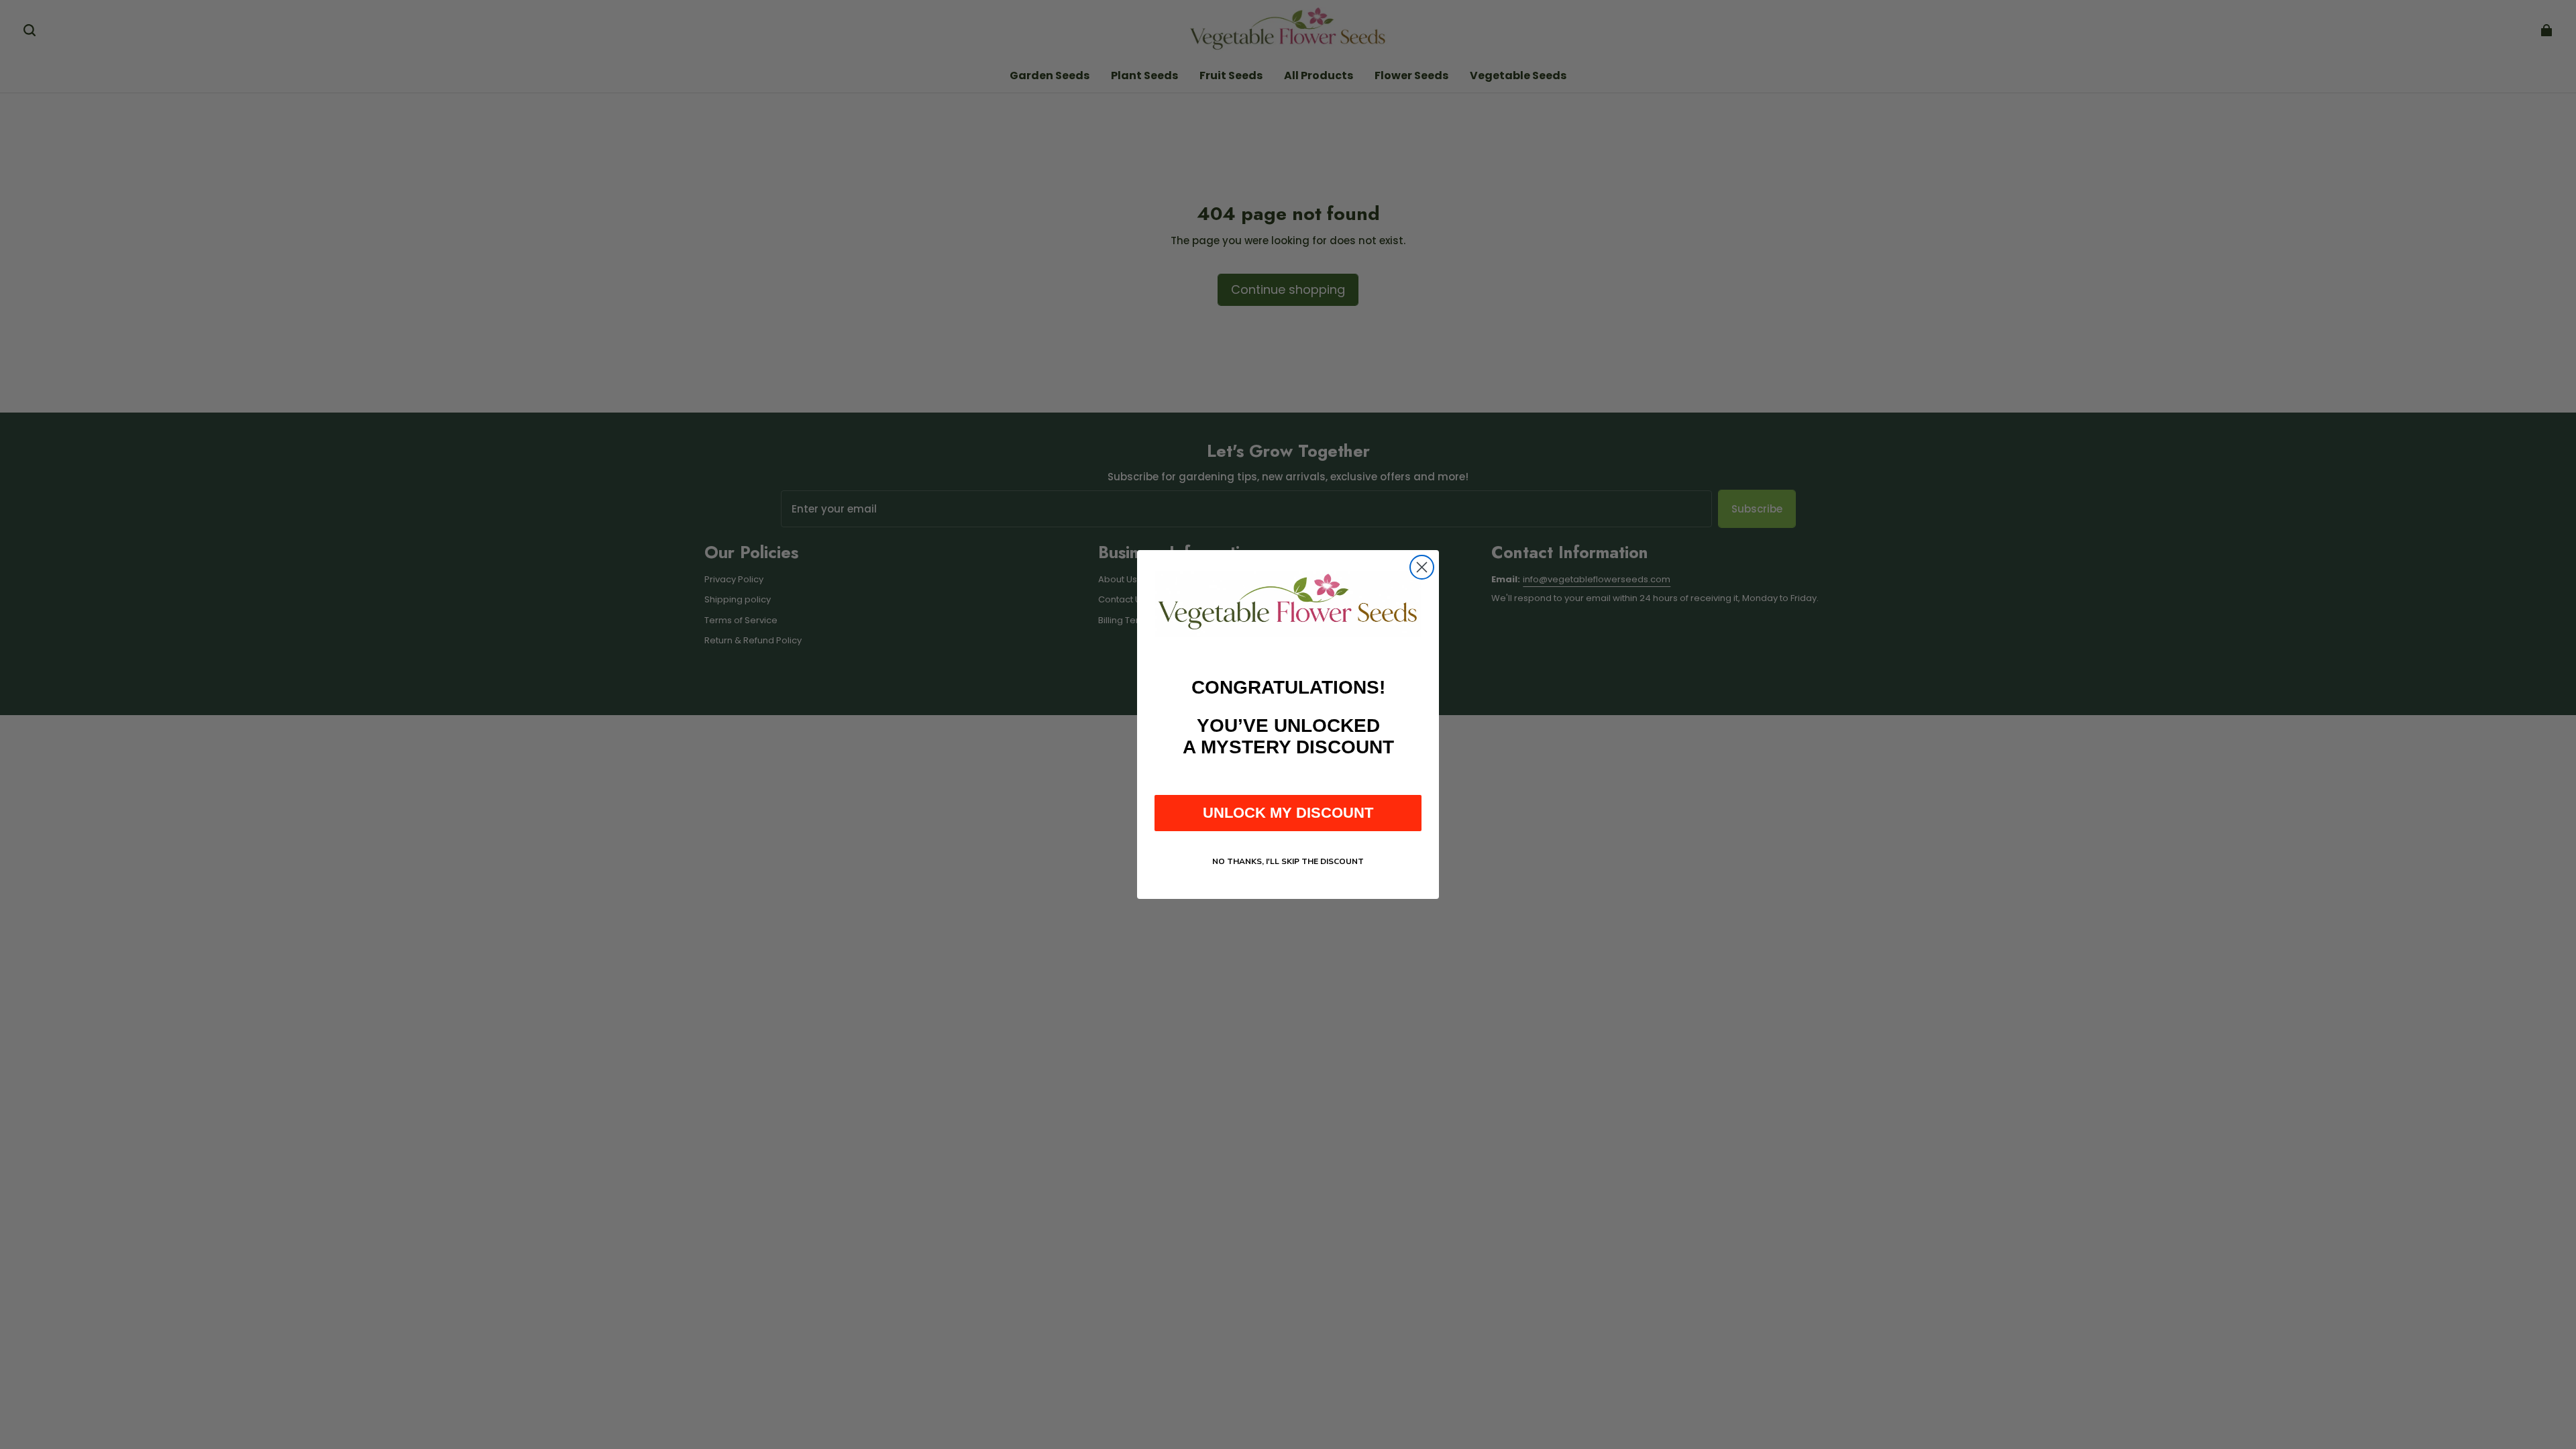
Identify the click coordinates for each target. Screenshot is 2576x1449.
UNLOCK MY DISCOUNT (1288, 813)
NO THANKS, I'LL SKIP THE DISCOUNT (1288, 861)
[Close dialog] (1422, 567)
